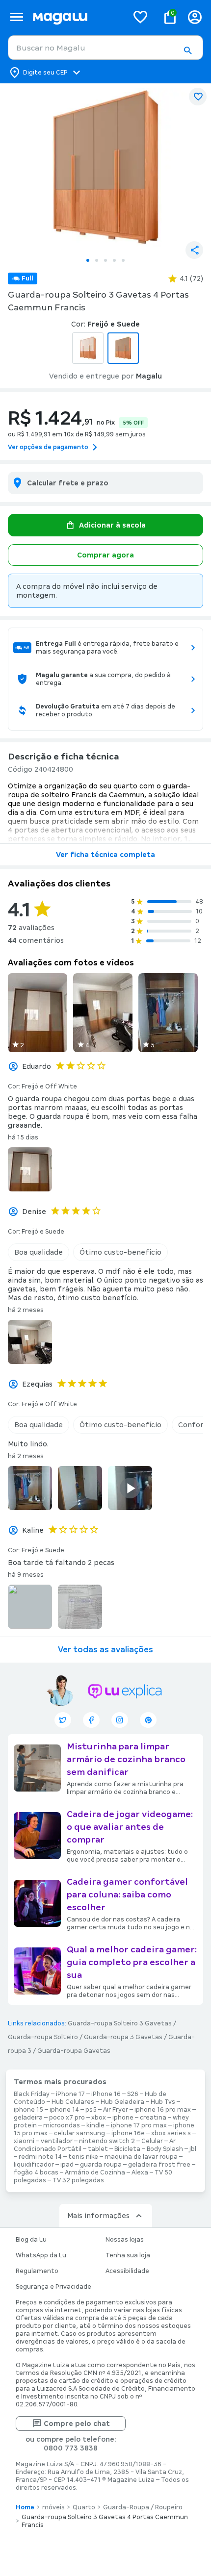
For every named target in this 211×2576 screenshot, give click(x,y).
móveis (53, 2507)
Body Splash (165, 2149)
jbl (193, 2149)
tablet (98, 2149)
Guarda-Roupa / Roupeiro (143, 2507)
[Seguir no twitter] (63, 1720)
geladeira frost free (159, 2165)
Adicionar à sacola (112, 525)
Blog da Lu (31, 2240)
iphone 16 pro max (163, 2110)
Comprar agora (105, 555)
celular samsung (79, 2133)
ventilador (57, 2141)
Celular (152, 2141)
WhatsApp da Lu (41, 2255)
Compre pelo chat (77, 2424)
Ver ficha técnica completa (105, 855)
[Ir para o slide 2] (97, 260)
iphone (123, 2118)
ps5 (91, 2110)
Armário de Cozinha (95, 2172)
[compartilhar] (194, 250)
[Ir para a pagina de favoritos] (140, 17)
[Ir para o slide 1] (88, 260)
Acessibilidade (127, 2271)
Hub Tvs (163, 2102)
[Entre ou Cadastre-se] (195, 17)
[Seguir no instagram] (120, 1720)
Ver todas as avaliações (105, 1650)
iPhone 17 (70, 2094)
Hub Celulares (73, 2102)
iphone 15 (28, 2110)
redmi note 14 (40, 2157)
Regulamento (37, 2271)
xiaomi (24, 2141)
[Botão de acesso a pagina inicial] (76, 17)
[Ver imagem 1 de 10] (105, 168)
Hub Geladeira (122, 2102)
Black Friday (32, 2094)
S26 (133, 2094)
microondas (62, 2125)
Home (25, 2507)
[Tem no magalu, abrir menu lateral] (16, 17)
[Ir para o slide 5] (123, 260)
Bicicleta (127, 2149)
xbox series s (171, 2133)
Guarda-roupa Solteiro (43, 2037)
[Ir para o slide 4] (114, 260)
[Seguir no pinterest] (148, 1720)
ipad (67, 2165)
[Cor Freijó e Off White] (88, 348)
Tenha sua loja (128, 2255)
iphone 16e (128, 2133)
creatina (153, 2118)
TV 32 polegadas (78, 2180)
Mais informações (98, 2216)
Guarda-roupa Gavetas (74, 2051)
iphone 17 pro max (139, 2125)
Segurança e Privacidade (53, 2287)
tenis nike (83, 2157)
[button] (187, 51)
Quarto (84, 2507)
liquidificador (34, 2165)
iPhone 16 (106, 2094)
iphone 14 (64, 2110)
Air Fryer (116, 2110)
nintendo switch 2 (107, 2141)
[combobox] (105, 48)
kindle (95, 2125)
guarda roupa (101, 2165)
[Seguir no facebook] (91, 1720)
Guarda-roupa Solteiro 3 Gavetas (120, 2023)
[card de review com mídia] (38, 1013)
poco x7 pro (67, 2118)
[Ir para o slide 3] (105, 260)
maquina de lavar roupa (141, 2157)
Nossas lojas (125, 2240)
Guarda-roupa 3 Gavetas (123, 2037)
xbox (99, 2118)
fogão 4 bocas (36, 2172)
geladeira (28, 2118)
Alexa (140, 2172)
